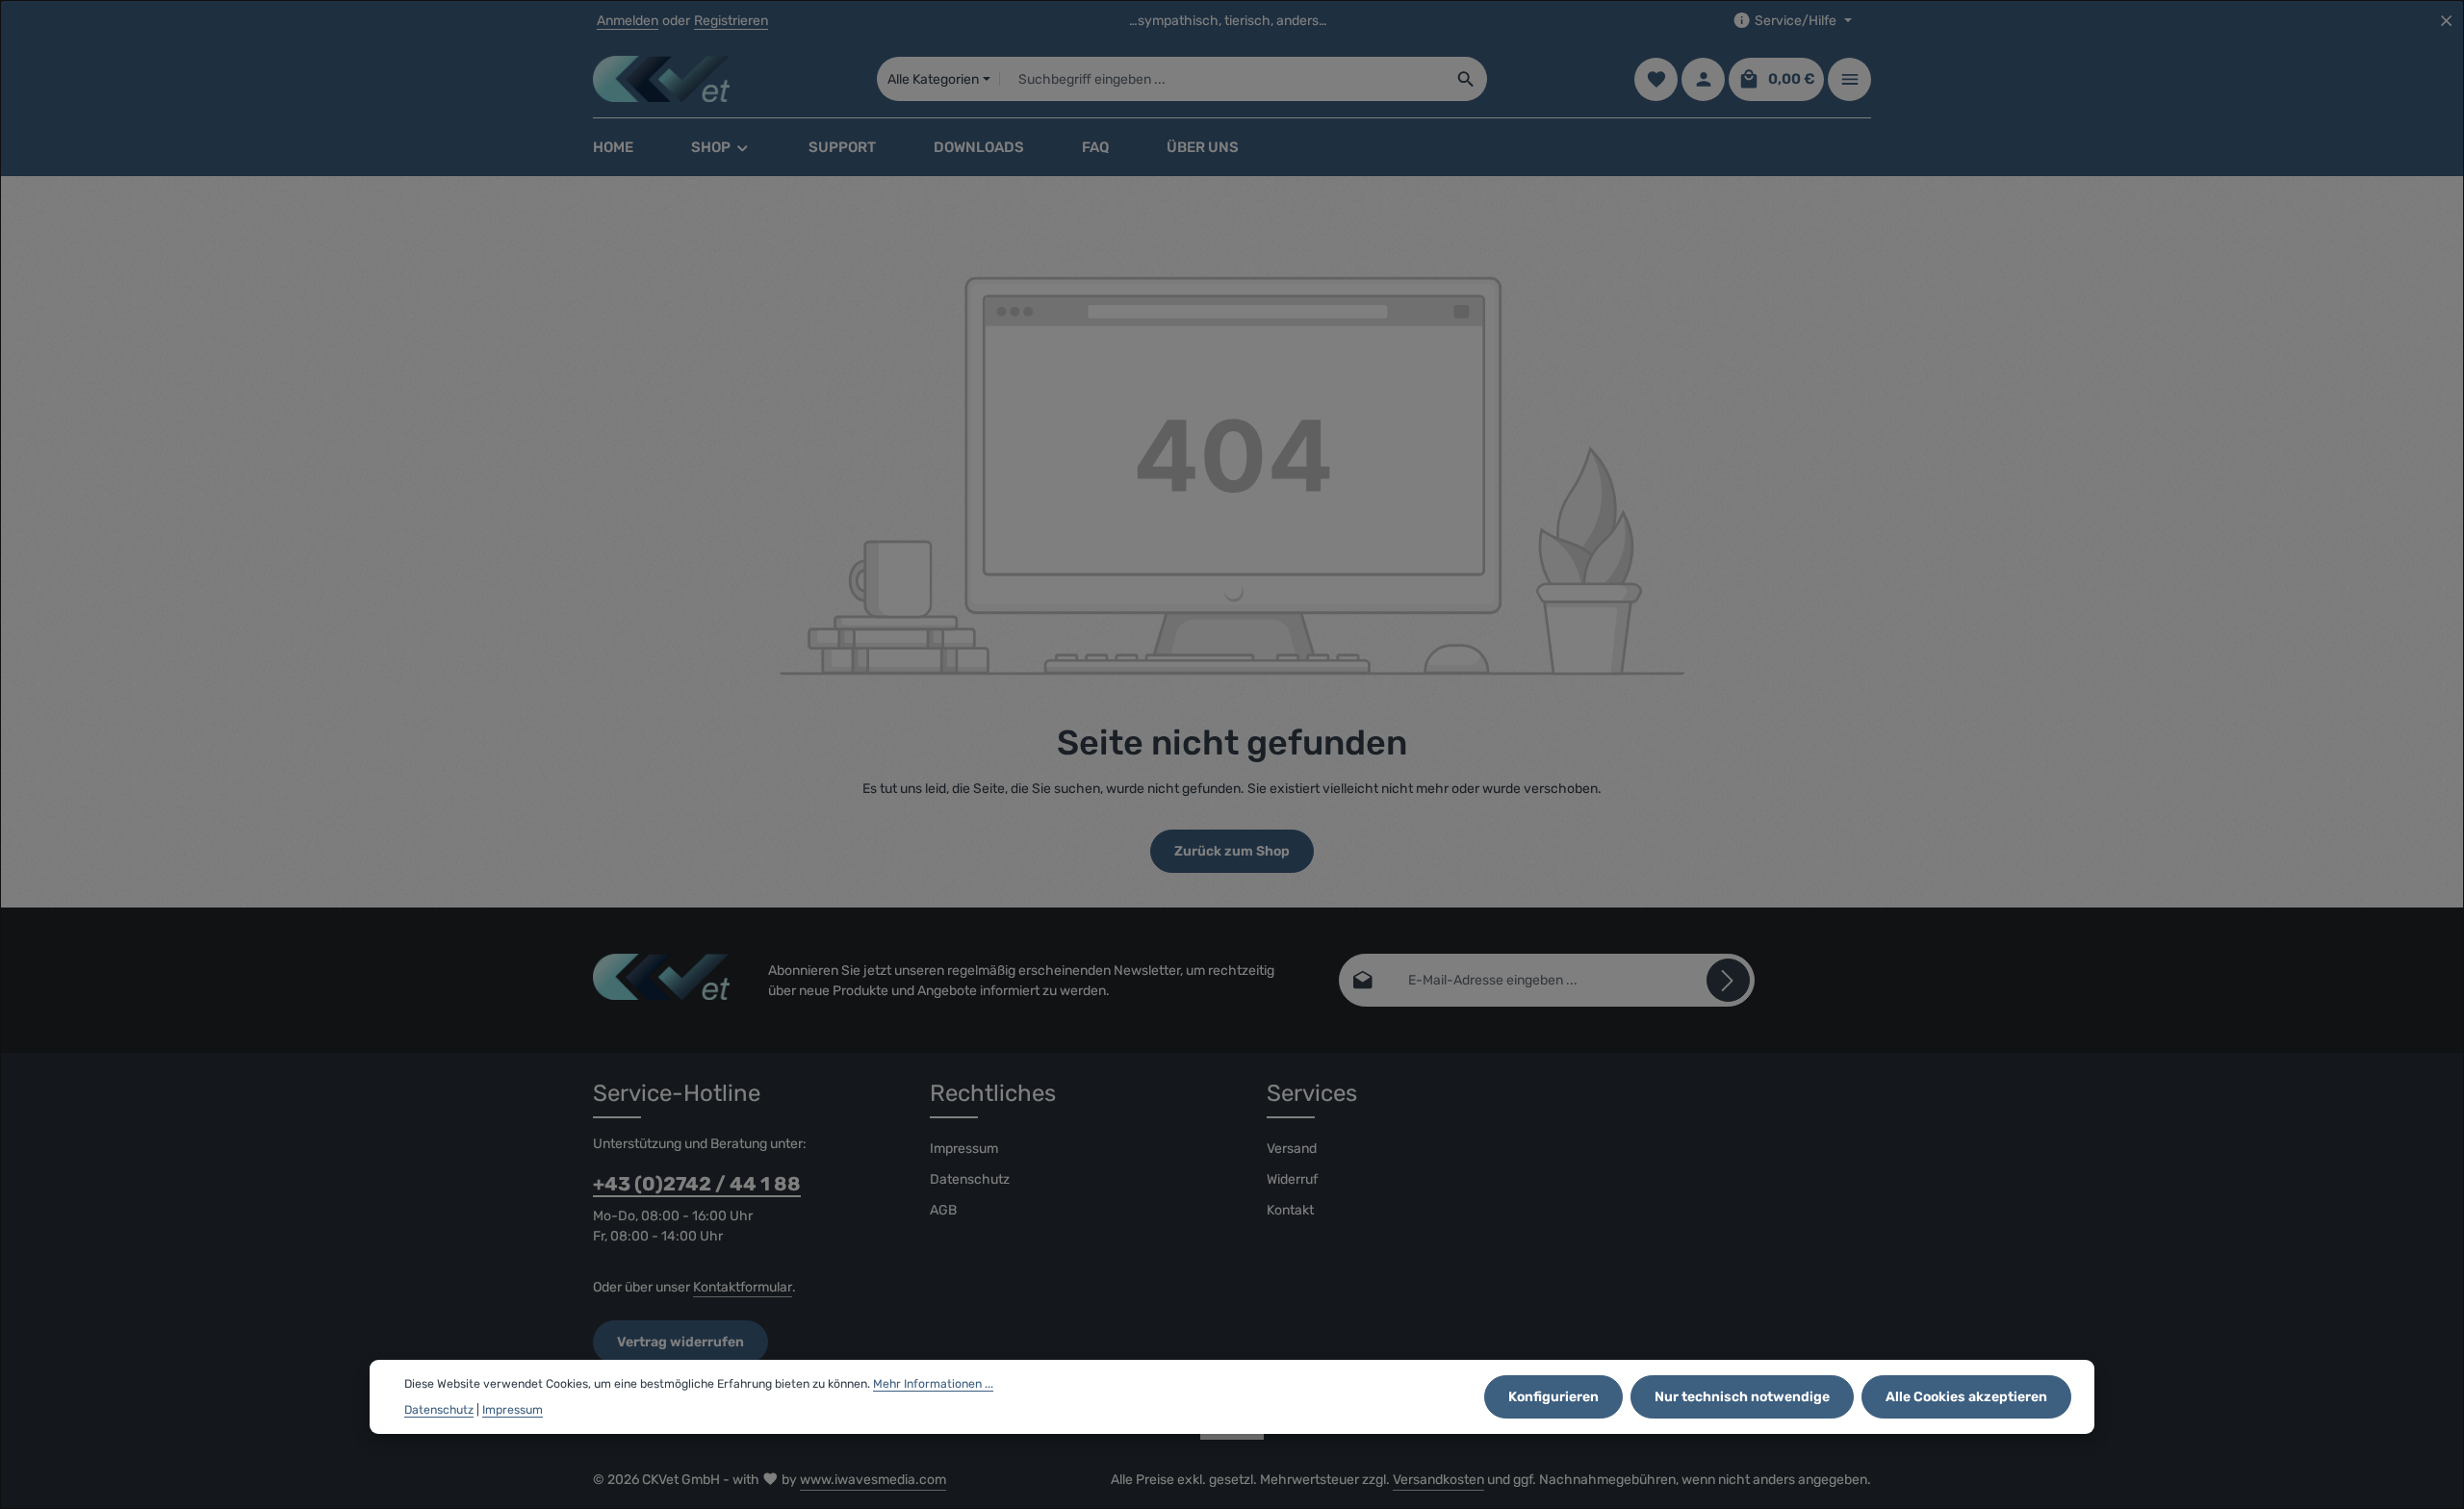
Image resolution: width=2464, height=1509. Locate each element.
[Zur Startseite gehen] (661, 79)
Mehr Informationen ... (933, 1384)
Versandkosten (1438, 1480)
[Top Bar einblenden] (1849, 79)
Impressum (964, 1149)
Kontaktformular (743, 1287)
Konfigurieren (1553, 1397)
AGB (943, 1210)
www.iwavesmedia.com (873, 1480)
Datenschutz (970, 1179)
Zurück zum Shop (1232, 851)
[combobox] (1223, 79)
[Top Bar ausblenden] (2446, 21)
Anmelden (628, 21)
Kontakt (1290, 1210)
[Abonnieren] (1728, 980)
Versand (1292, 1149)
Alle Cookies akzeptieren (1966, 1397)
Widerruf (1292, 1179)
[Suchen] (1466, 79)
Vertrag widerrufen (680, 1342)
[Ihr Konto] (1703, 79)
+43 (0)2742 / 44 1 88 (697, 1184)
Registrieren (731, 21)
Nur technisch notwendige (1742, 1397)
